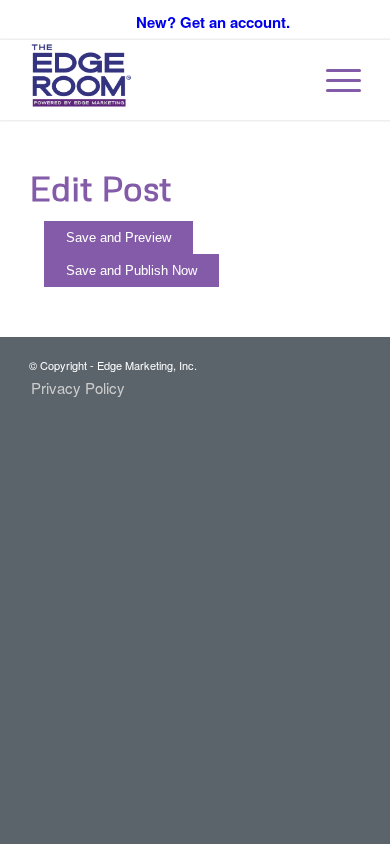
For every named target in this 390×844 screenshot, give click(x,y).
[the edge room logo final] (161, 80)
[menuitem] (333, 80)
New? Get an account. (213, 22)
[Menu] (333, 80)
